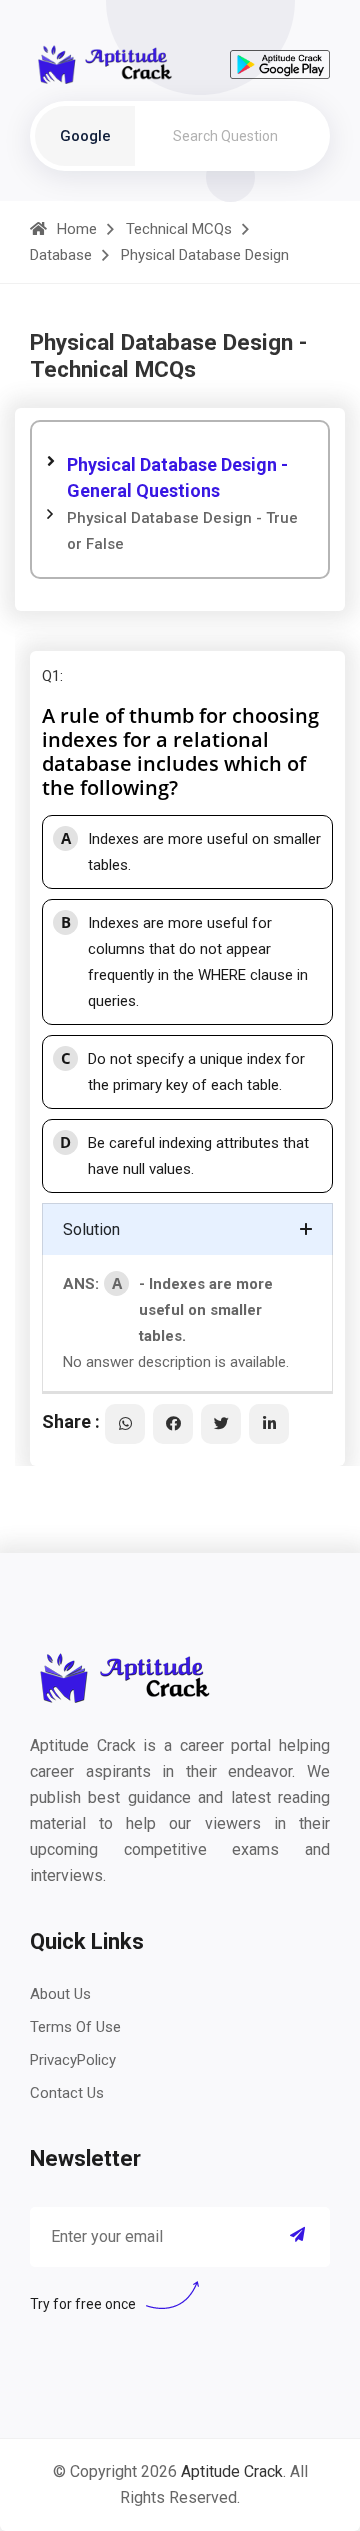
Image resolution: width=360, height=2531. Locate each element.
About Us (60, 1994)
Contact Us (67, 2093)
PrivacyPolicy (73, 2060)
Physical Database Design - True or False (182, 531)
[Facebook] (173, 1424)
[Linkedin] (269, 1424)
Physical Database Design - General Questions (177, 477)
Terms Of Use (75, 2027)
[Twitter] (221, 1424)
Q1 (51, 676)
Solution (91, 1229)
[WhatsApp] (125, 1424)
